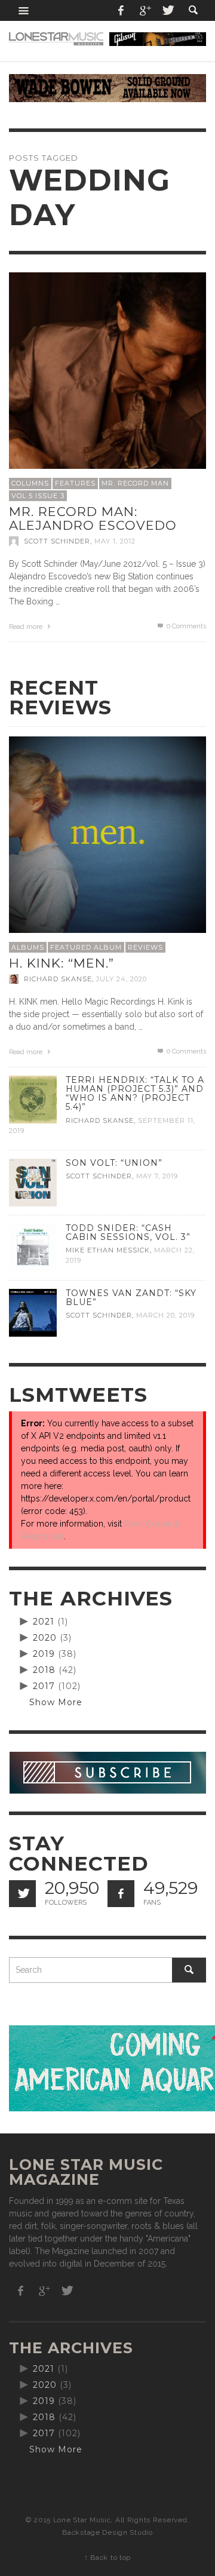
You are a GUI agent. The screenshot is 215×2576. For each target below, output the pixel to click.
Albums (28, 947)
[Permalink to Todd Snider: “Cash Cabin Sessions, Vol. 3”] (33, 1246)
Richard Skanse (58, 979)
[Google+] (145, 10)
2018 (44, 1670)
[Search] (24, 10)
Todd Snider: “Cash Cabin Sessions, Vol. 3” (128, 1232)
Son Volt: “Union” (114, 1163)
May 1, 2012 (115, 541)
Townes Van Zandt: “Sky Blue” (131, 1298)
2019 (44, 1654)
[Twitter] (167, 10)
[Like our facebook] (121, 1894)
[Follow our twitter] (22, 1894)
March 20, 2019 (165, 1315)
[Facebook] (121, 10)
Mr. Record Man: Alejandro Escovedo (93, 518)
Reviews (145, 947)
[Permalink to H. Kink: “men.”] (107, 834)
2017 (44, 1686)
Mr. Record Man (135, 483)
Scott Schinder (57, 541)
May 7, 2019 (157, 1176)
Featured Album (86, 947)
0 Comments (185, 626)
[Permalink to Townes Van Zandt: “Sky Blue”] (33, 1312)
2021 (44, 1622)
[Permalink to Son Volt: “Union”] (33, 1181)
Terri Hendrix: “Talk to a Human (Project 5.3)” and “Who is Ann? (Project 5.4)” (135, 1093)
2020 (45, 1638)
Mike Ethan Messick (108, 1250)
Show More (56, 1702)
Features (75, 483)
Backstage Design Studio (107, 2532)
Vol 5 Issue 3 (38, 496)
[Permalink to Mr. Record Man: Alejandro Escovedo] (107, 370)
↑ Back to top (107, 2557)
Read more (27, 627)
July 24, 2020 (122, 979)
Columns (30, 483)
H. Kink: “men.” (62, 963)
